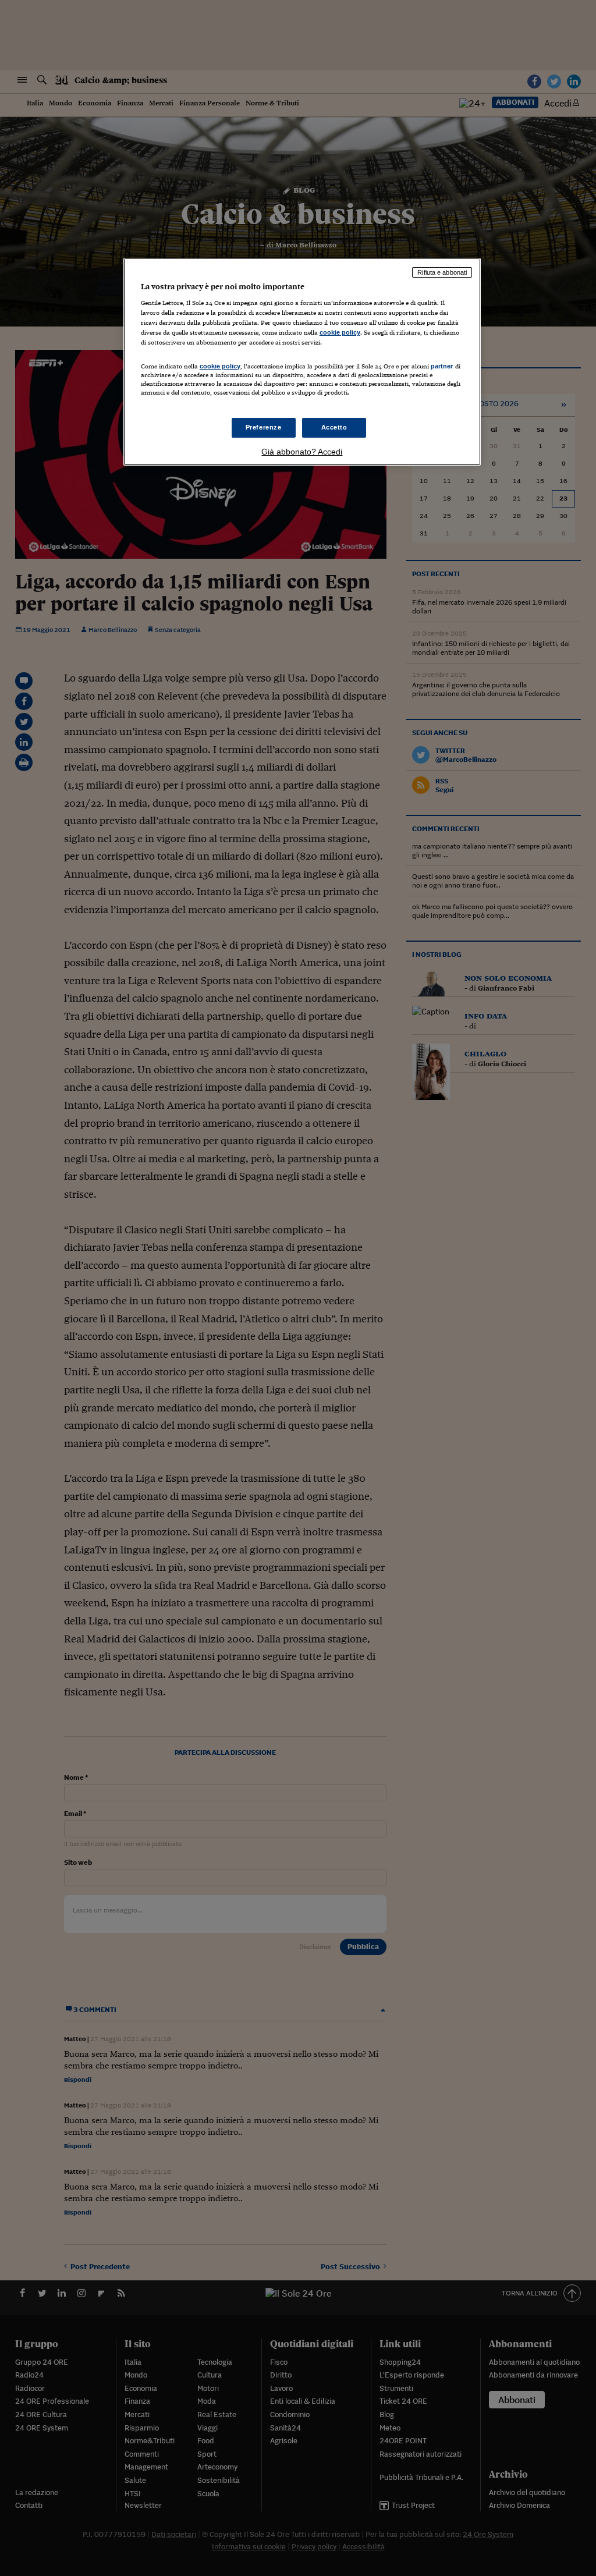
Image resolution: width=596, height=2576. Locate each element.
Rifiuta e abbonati (442, 272)
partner (442, 366)
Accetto (334, 427)
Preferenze (264, 427)
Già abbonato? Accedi (302, 452)
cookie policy (340, 332)
